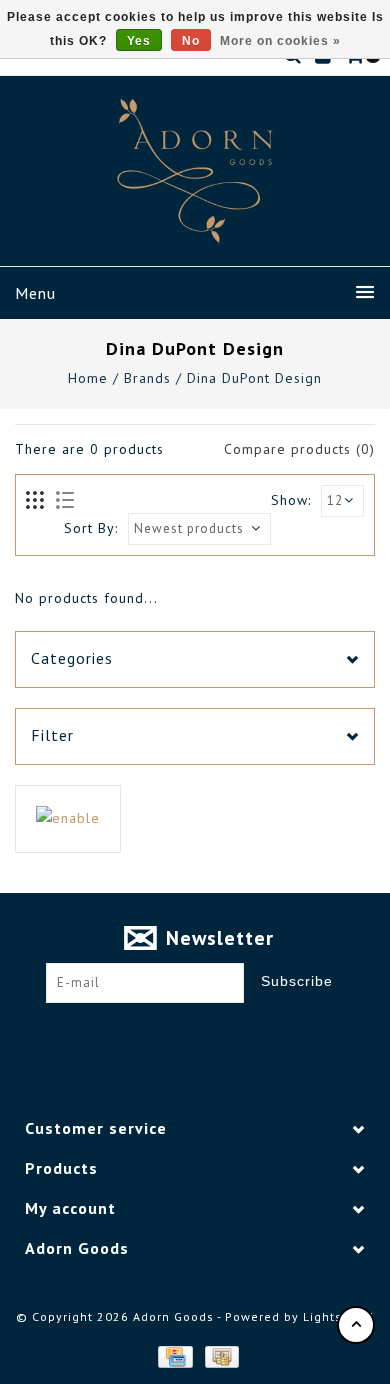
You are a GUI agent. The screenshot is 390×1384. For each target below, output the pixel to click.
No (191, 41)
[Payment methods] (174, 1356)
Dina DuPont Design (254, 378)
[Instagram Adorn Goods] (214, 1034)
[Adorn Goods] (195, 171)
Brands (147, 378)
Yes (139, 41)
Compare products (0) (299, 449)
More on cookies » (280, 41)
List (64, 501)
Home (88, 378)
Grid (35, 501)
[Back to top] (356, 1325)
